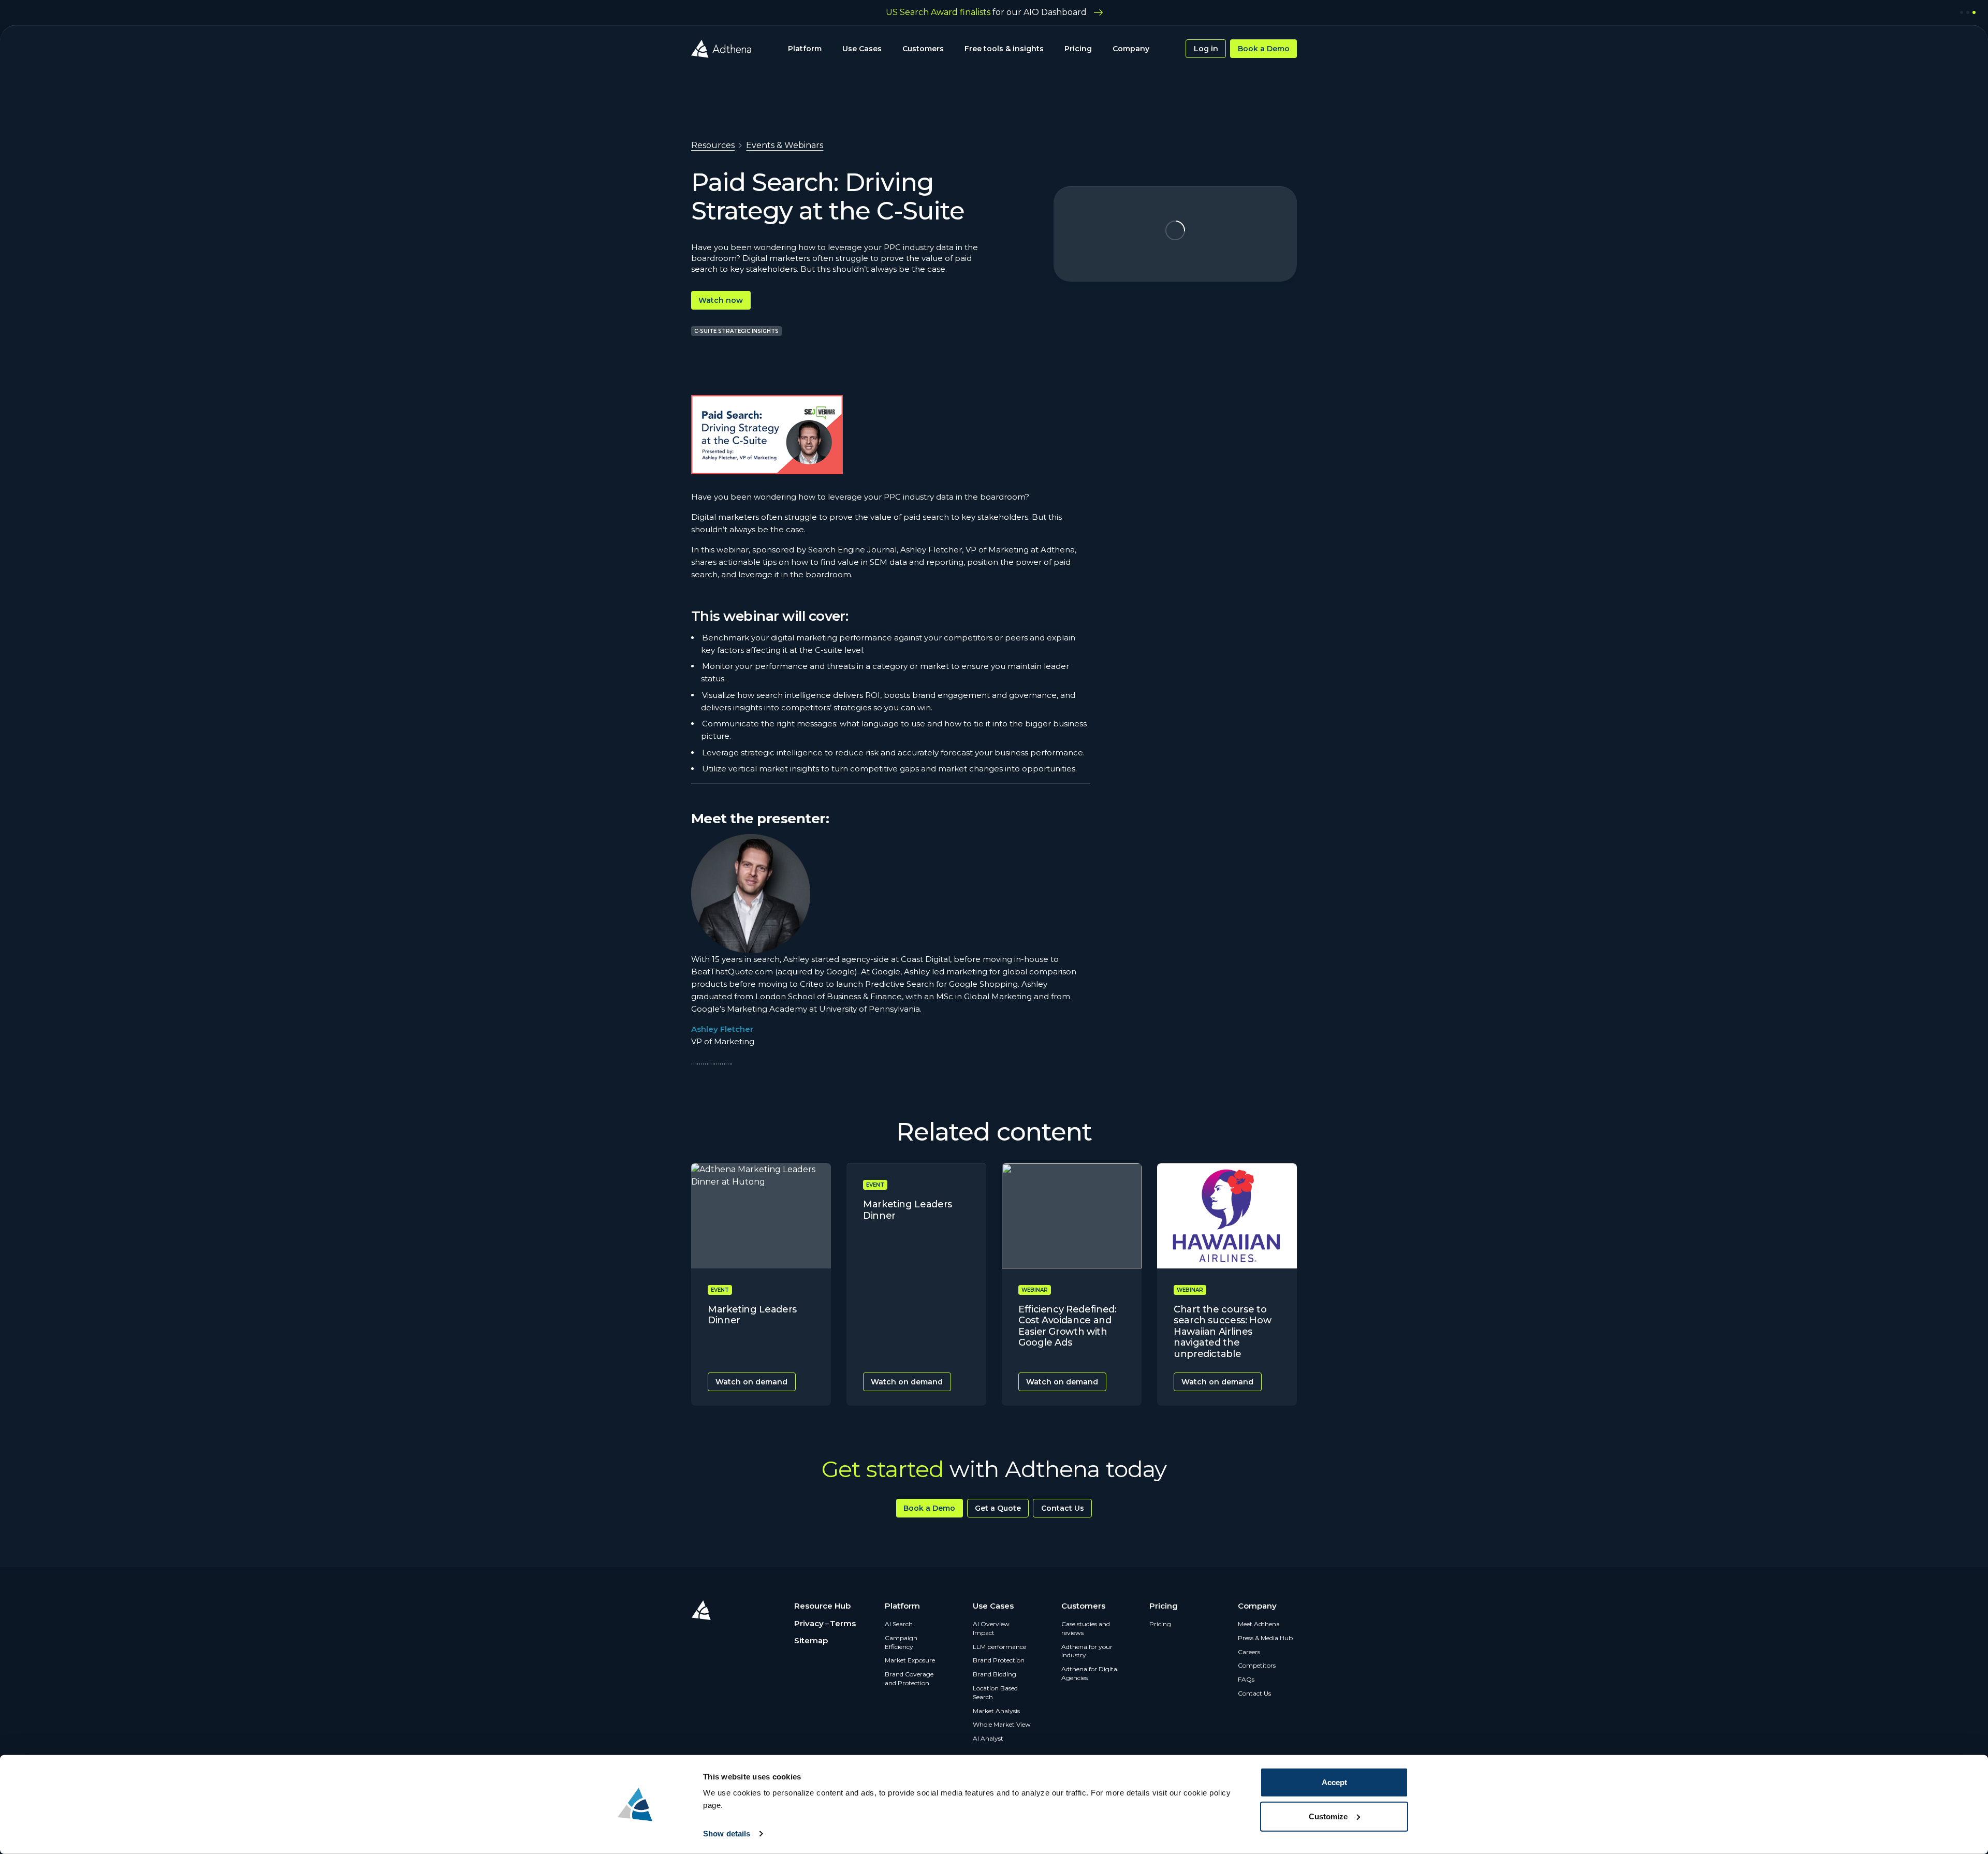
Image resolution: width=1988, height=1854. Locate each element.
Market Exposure (910, 1660)
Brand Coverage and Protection (909, 1678)
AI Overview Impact (991, 1628)
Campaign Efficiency (901, 1642)
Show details (727, 1834)
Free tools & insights (1004, 49)
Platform (805, 49)
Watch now (721, 300)
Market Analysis (996, 1711)
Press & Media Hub (1265, 1638)
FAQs (1246, 1679)
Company (1131, 49)
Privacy (809, 1623)
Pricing (1078, 49)
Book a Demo (1264, 49)
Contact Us (1063, 1508)
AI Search (899, 1624)
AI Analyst (988, 1738)
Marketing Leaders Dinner (752, 1315)
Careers (1249, 1652)
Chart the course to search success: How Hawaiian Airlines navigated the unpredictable (1222, 1332)
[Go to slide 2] (1968, 12)
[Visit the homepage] (721, 49)
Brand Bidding (995, 1674)
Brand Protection (999, 1660)
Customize (1328, 1816)
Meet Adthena (1259, 1624)
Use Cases (862, 49)
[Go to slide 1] (1962, 12)
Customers (923, 49)
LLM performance (999, 1647)
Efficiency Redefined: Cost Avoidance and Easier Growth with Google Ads (1067, 1326)
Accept (1334, 1782)
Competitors (1257, 1665)
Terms (843, 1623)
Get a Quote (998, 1508)
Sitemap (811, 1640)
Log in (1206, 49)
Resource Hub (822, 1606)
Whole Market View (1002, 1724)
